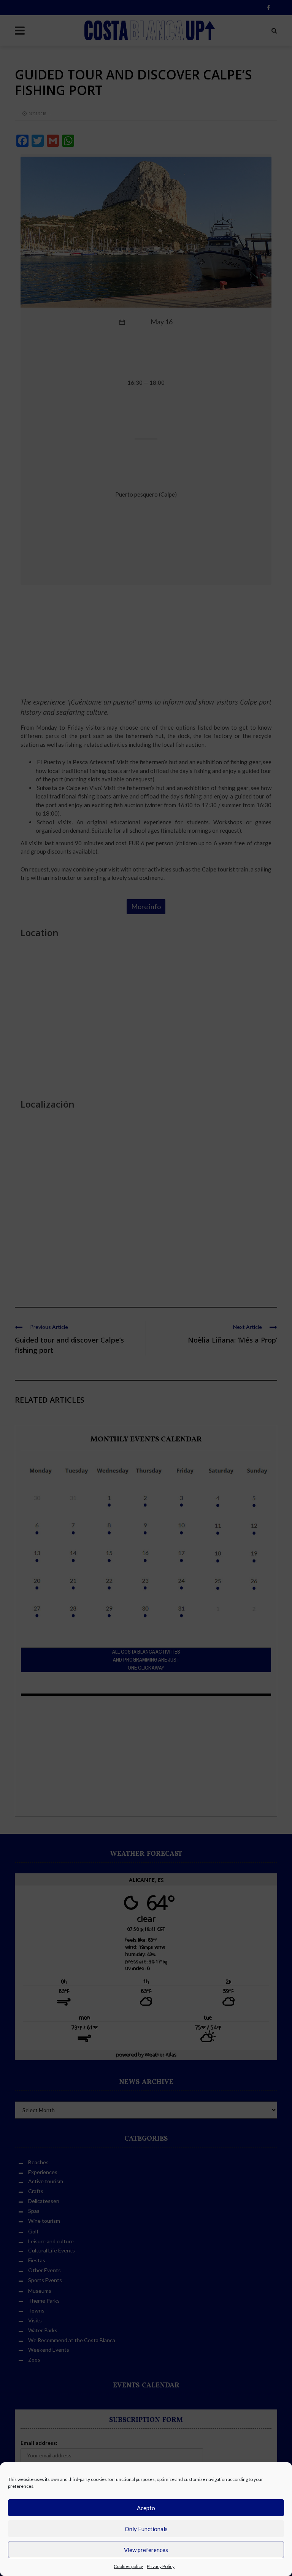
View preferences (146, 2550)
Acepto (146, 2508)
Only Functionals (146, 2529)
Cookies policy (128, 2566)
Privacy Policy (161, 2566)
